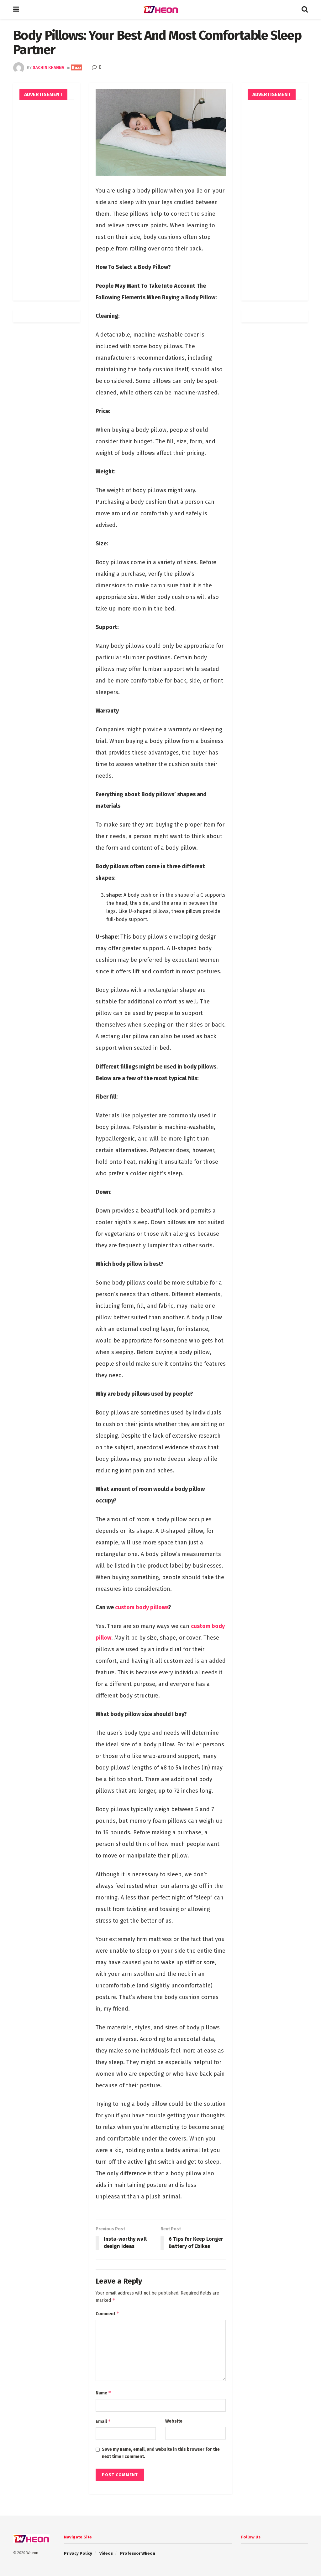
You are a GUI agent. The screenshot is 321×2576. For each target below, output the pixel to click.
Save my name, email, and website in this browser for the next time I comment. (161, 2453)
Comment (108, 2313)
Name (103, 2393)
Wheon (32, 2553)
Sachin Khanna (48, 67)
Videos (106, 2553)
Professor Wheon (138, 2553)
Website (174, 2421)
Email (103, 2421)
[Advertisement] (47, 200)
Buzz (77, 67)
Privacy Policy (78, 2553)
